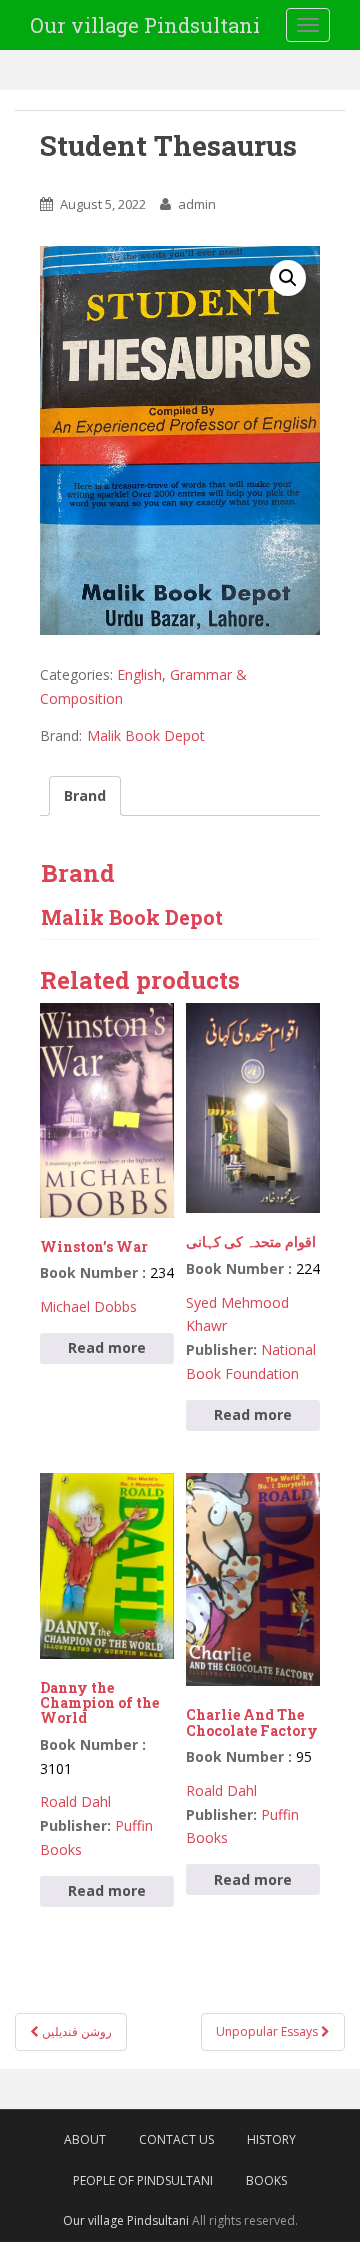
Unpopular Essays (268, 2031)
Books (266, 2180)
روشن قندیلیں (75, 2031)
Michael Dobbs (88, 1306)
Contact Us (176, 2139)
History (271, 2139)
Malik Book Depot (146, 735)
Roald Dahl (75, 1801)
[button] (288, 278)
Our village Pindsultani (145, 25)
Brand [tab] (85, 795)
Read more (107, 1347)
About (85, 2139)
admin (197, 204)
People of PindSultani (143, 2180)
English (139, 674)
